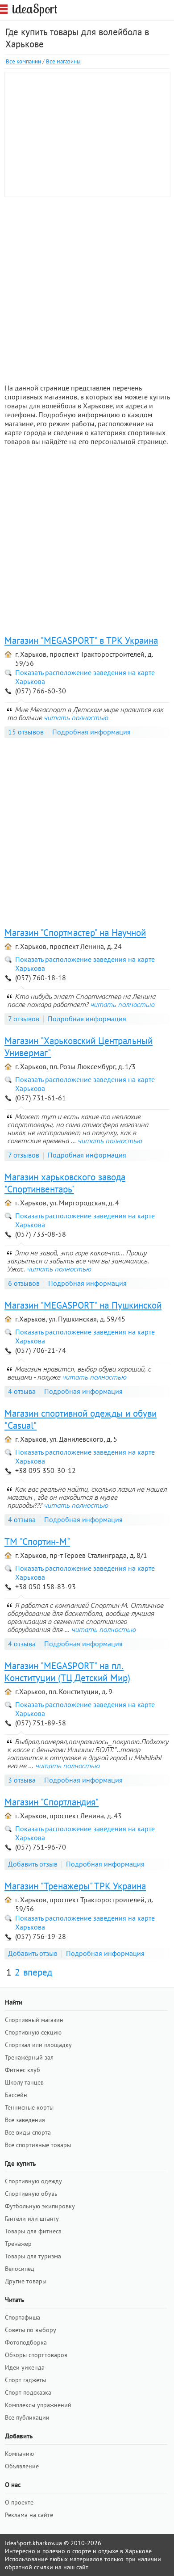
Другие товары (26, 2281)
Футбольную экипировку (40, 2206)
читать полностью (76, 717)
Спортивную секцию (33, 2032)
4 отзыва (22, 1391)
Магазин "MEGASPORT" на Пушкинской (83, 1305)
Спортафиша (23, 2317)
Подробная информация (91, 732)
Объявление (22, 2466)
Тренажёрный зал (29, 2057)
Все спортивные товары (38, 2145)
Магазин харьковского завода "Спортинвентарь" (65, 1183)
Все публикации (27, 2417)
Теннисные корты (29, 2107)
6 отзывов (24, 1283)
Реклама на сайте (29, 2515)
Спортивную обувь (31, 2194)
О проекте (19, 2502)
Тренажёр (18, 2244)
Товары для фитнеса (33, 2231)
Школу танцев (24, 2082)
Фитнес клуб (23, 2070)
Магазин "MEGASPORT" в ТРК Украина (81, 640)
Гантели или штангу (32, 2219)
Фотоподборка (26, 2342)
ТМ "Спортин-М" (37, 1542)
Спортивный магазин (34, 2020)
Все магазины (63, 61)
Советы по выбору (31, 2330)
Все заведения (25, 2120)
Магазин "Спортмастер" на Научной (75, 933)
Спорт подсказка (28, 2392)
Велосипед (20, 2269)
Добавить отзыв (33, 1864)
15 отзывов (26, 732)
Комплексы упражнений (38, 2405)
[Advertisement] (87, 289)
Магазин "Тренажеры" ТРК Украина (75, 1886)
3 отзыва (22, 1780)
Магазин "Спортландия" (52, 1802)
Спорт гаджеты (25, 2380)
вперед (38, 1972)
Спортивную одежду (33, 2181)
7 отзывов (24, 1019)
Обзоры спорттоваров (36, 2355)
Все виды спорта (28, 2132)
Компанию (19, 2454)
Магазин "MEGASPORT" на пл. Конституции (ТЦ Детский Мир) (67, 1672)
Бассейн (16, 2095)
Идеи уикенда (25, 2367)
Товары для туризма (33, 2256)
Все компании (23, 61)
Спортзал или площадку (38, 2045)
